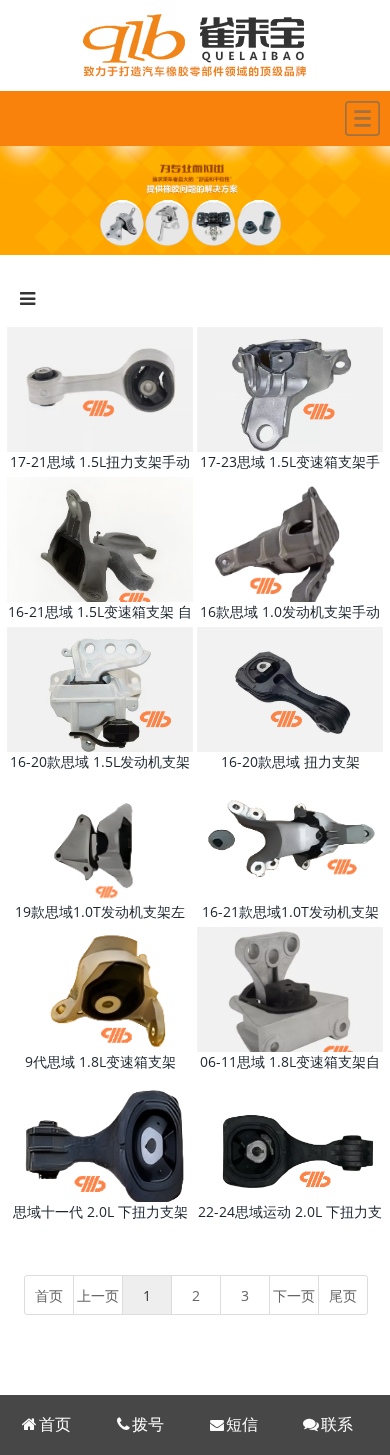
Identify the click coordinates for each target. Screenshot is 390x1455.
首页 (55, 1424)
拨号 (148, 1424)
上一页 (98, 1295)
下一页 (294, 1295)
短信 (242, 1424)
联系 (337, 1424)
